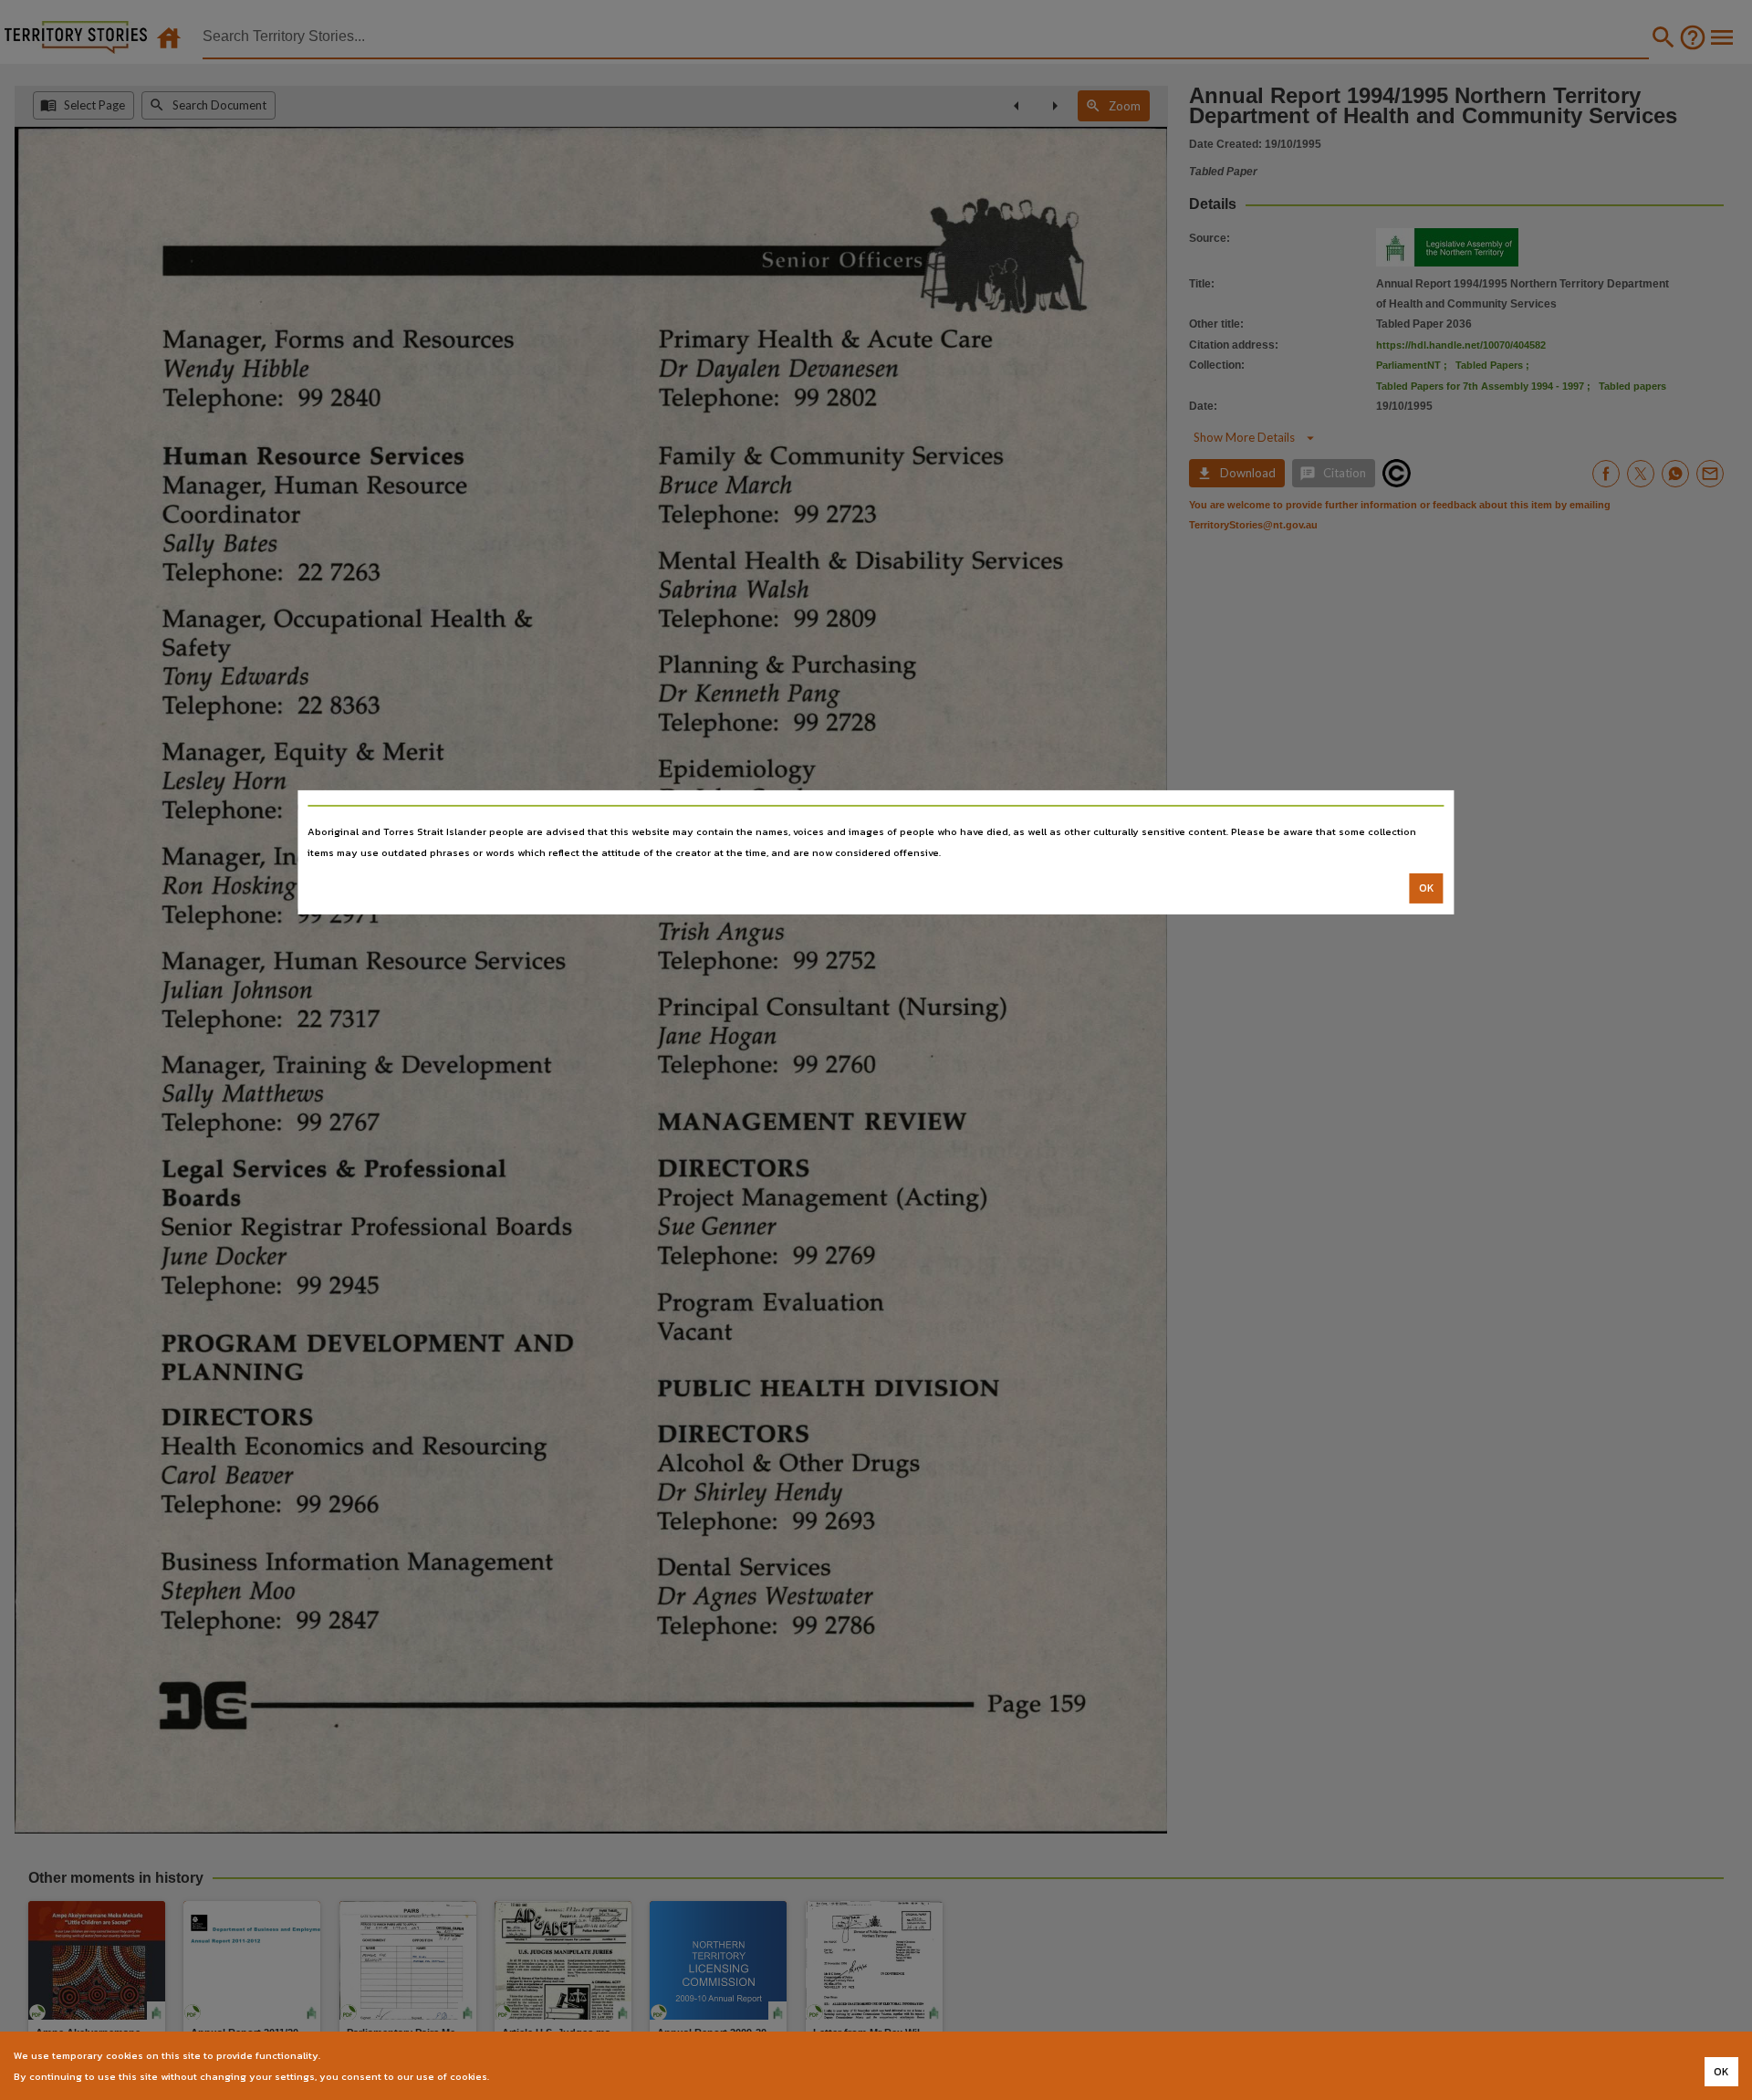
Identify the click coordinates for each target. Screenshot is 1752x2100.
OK (1427, 888)
